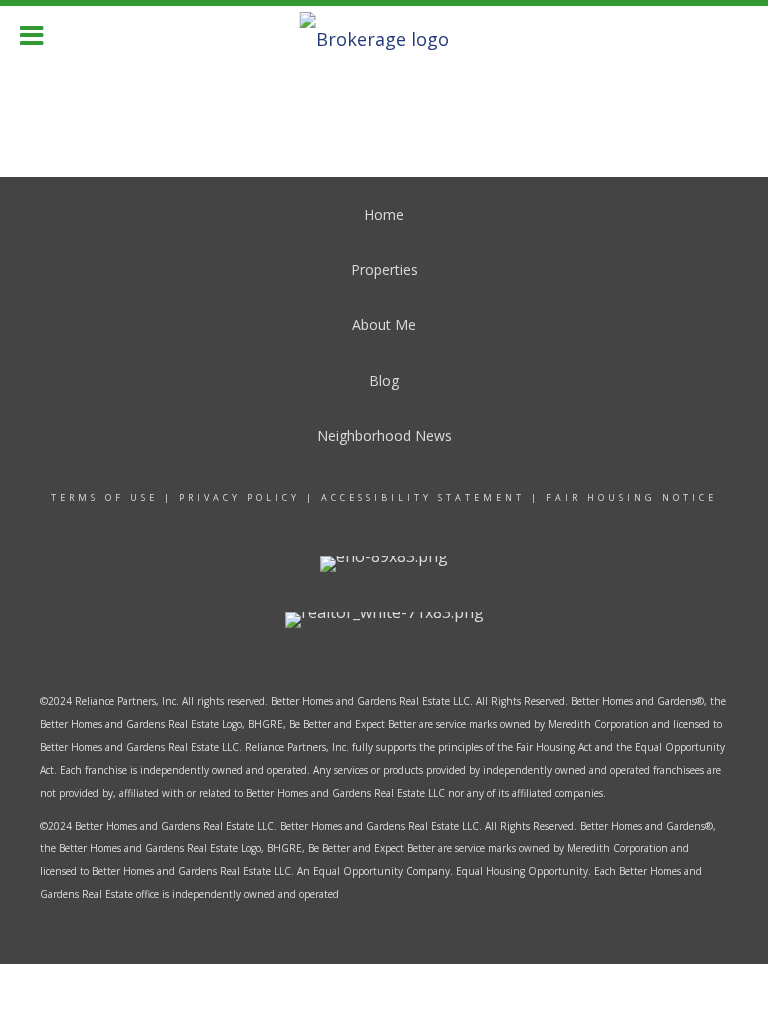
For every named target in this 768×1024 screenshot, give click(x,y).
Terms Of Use (104, 497)
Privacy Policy (239, 497)
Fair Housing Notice (631, 497)
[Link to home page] (384, 33)
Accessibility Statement (423, 497)
